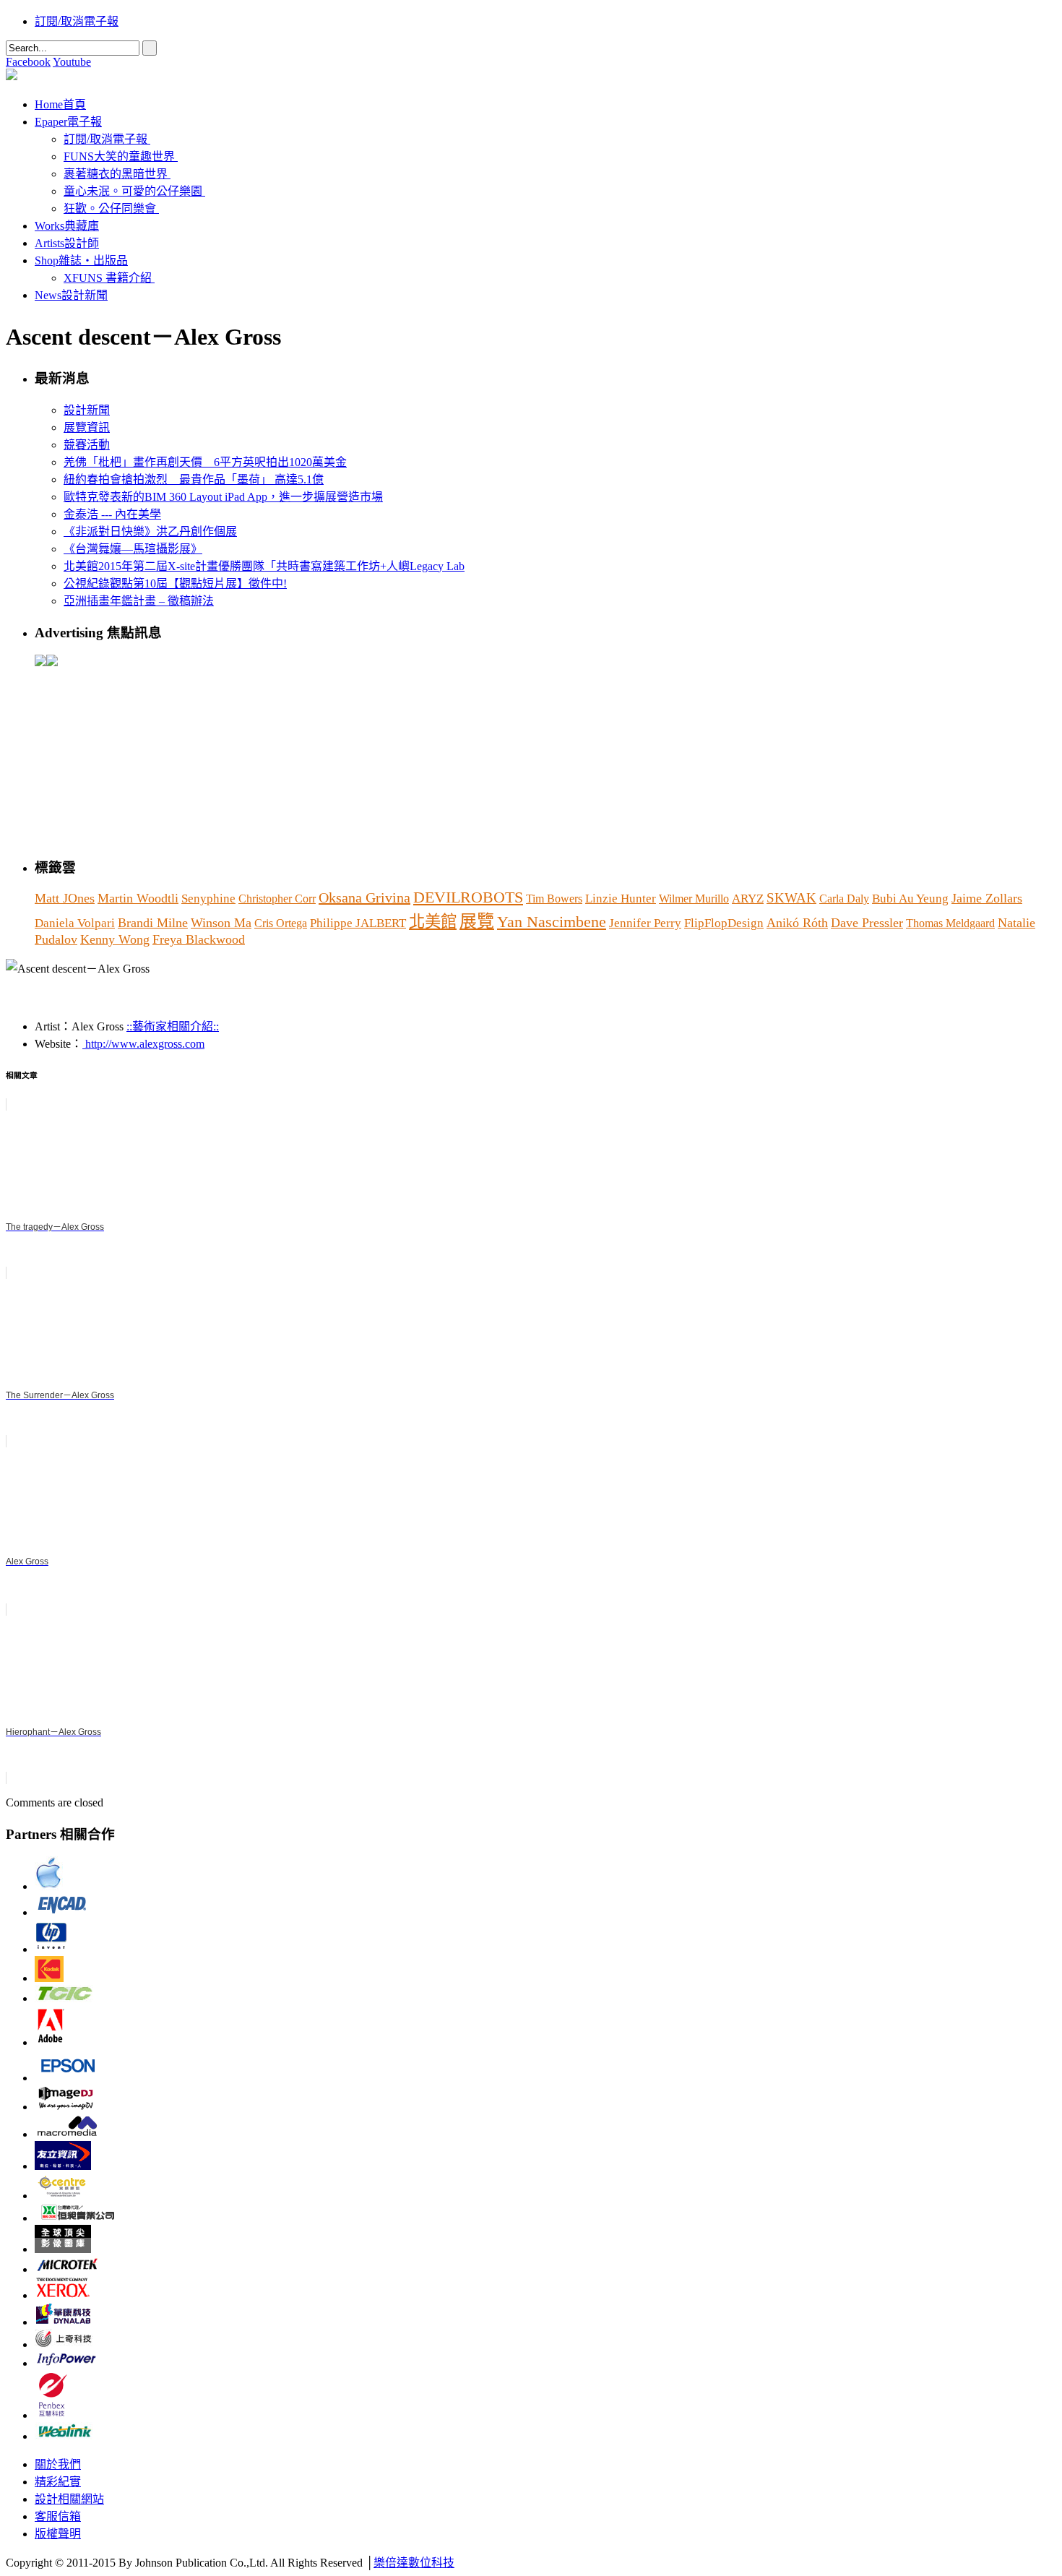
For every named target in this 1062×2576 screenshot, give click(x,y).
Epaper (68, 122)
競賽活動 (87, 445)
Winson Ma (221, 923)
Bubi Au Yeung (910, 899)
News (71, 295)
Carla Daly (844, 899)
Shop (81, 260)
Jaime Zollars (987, 898)
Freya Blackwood (199, 939)
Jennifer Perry (645, 923)
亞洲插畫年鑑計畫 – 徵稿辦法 (139, 601)
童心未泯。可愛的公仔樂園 (133, 191)
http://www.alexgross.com (143, 1044)
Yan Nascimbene (552, 922)
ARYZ (748, 899)
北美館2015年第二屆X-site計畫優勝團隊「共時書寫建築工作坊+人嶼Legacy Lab (264, 566)
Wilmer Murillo (694, 899)
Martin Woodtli (138, 898)
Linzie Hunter (621, 899)
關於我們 (58, 2464)
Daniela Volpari (75, 923)
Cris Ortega (281, 923)
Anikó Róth (797, 923)
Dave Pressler (867, 923)
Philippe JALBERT (358, 923)
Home (60, 104)
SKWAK (791, 898)
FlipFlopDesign (724, 923)
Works (67, 226)
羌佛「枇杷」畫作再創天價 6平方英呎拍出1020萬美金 (205, 462)
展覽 (477, 921)
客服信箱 (58, 2516)
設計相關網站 (69, 2499)
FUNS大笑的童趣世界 (119, 156)
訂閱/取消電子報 (77, 21)
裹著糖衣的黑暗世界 (116, 174)
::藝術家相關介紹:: (173, 1026)
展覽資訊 (87, 427)
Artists (67, 243)
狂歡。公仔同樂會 (110, 208)
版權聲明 (58, 2534)
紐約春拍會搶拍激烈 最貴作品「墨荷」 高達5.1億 (194, 479)
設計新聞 (87, 410)
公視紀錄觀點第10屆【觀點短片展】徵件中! (175, 583)
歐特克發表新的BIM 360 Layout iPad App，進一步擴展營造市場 (223, 497)
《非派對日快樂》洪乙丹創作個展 (150, 531)
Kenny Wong (115, 939)
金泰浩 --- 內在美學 (112, 514)
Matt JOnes (65, 898)
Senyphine (208, 899)
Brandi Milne (153, 923)
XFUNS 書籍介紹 (108, 278)
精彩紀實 (58, 2482)
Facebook (28, 62)
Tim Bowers (554, 899)
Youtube (72, 62)
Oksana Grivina (364, 897)
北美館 (433, 922)
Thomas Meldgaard (950, 923)
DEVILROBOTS (468, 897)
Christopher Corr (277, 899)
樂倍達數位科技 (414, 2563)
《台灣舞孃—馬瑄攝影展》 (133, 549)
